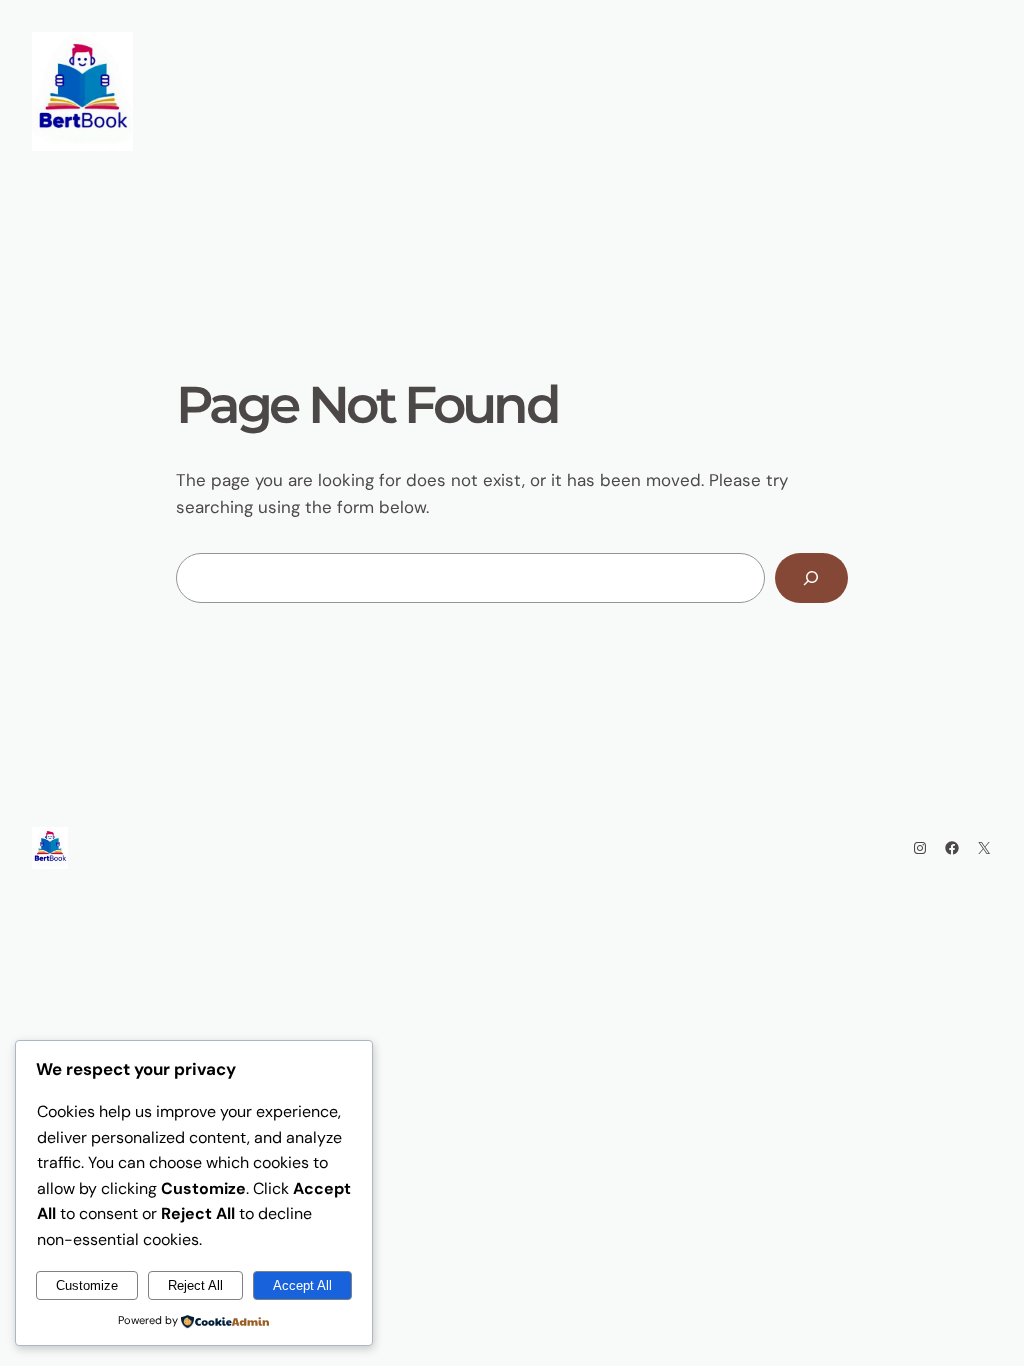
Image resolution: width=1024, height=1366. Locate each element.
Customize (87, 1285)
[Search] (811, 578)
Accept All (302, 1285)
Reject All (195, 1285)
